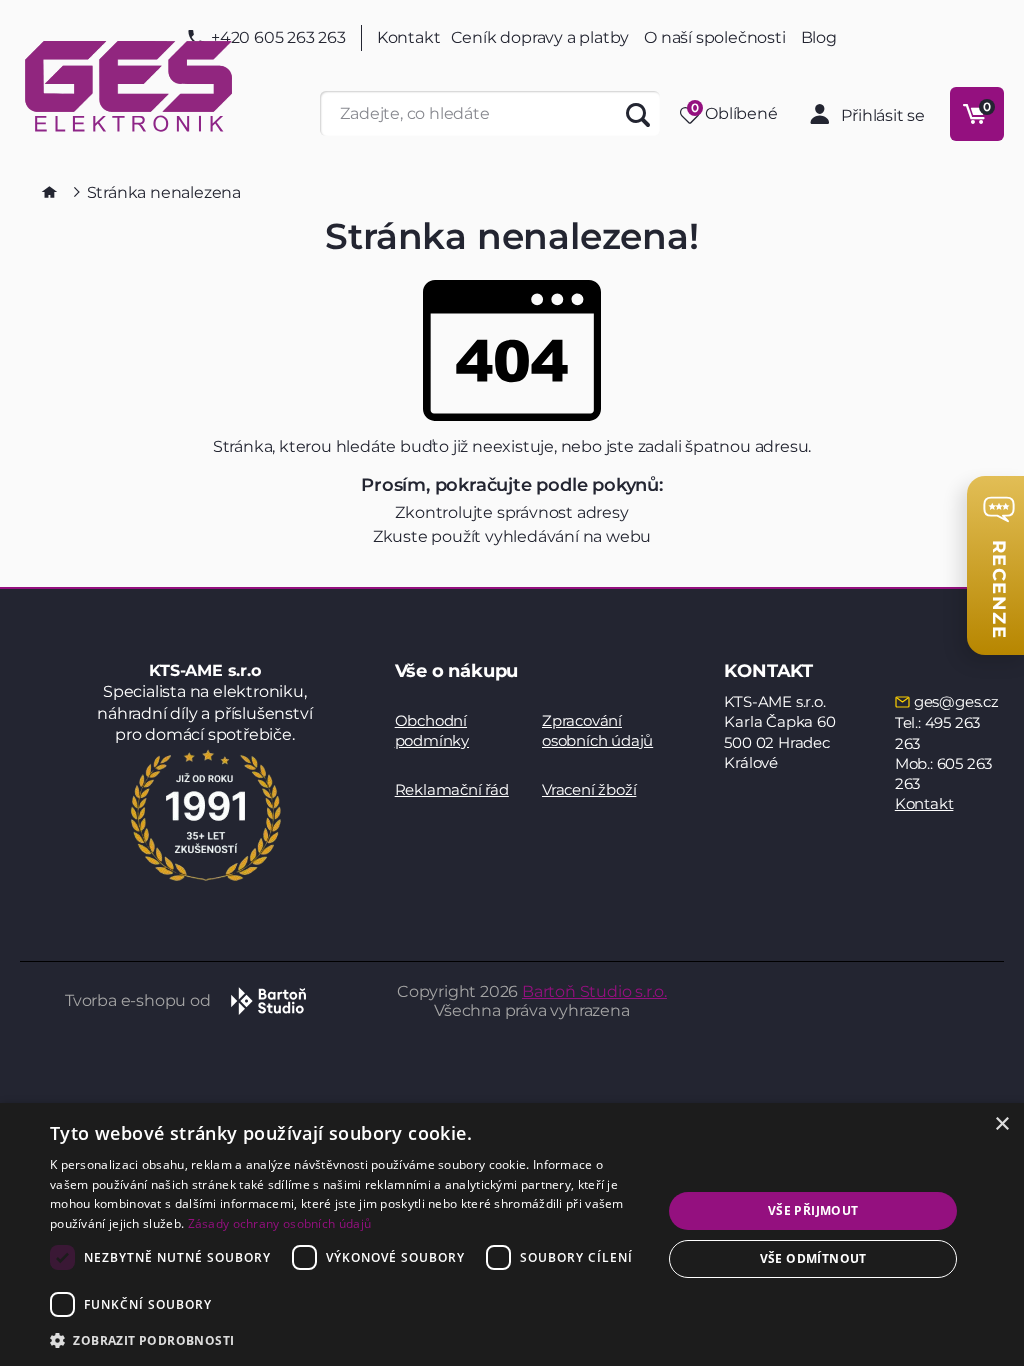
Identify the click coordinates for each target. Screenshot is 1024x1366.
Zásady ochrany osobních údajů (280, 1223)
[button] (347, 1339)
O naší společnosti (714, 37)
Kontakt (409, 38)
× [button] (1001, 1124)
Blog (819, 38)
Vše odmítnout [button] (813, 1258)
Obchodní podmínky (432, 730)
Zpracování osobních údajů (597, 730)
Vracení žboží (589, 789)
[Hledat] (637, 113)
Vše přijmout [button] (813, 1210)
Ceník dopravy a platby (540, 37)
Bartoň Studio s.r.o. (594, 991)
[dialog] (512, 1234)
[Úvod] (49, 192)
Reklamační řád (452, 789)
